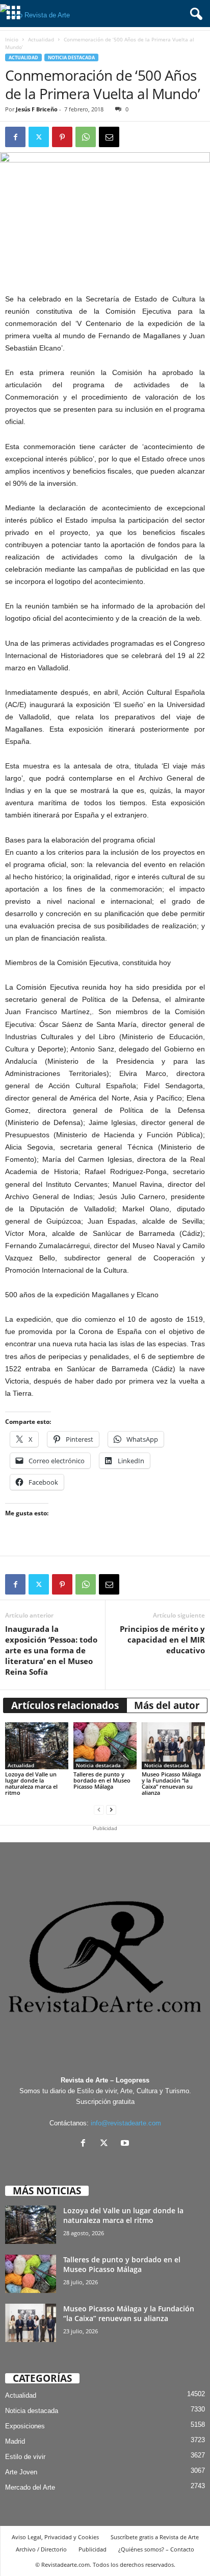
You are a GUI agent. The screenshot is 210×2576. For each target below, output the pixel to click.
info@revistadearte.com (126, 2123)
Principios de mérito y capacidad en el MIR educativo (162, 1640)
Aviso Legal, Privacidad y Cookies (55, 2537)
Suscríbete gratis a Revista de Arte (155, 2537)
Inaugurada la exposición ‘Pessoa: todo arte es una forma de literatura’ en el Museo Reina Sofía (51, 1650)
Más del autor (167, 1705)
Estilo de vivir (25, 2457)
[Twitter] (39, 137)
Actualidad (41, 39)
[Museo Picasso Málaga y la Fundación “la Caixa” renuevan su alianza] (173, 1746)
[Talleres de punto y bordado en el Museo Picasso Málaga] (105, 1746)
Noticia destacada (71, 57)
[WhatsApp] (86, 137)
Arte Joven (21, 2472)
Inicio (12, 39)
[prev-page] (99, 1810)
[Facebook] (15, 137)
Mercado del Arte (30, 2487)
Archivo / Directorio (41, 2549)
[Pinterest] (62, 137)
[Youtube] (126, 2144)
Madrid (15, 2441)
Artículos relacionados (65, 1705)
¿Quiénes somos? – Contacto (156, 2549)
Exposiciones (25, 2426)
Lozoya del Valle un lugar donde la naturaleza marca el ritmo (31, 1783)
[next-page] (111, 1810)
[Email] (109, 137)
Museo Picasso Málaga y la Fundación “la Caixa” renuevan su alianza (171, 1783)
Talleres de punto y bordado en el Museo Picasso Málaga (102, 1780)
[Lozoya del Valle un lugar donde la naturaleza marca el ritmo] (37, 1746)
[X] (106, 2144)
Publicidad (93, 2549)
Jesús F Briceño (37, 109)
